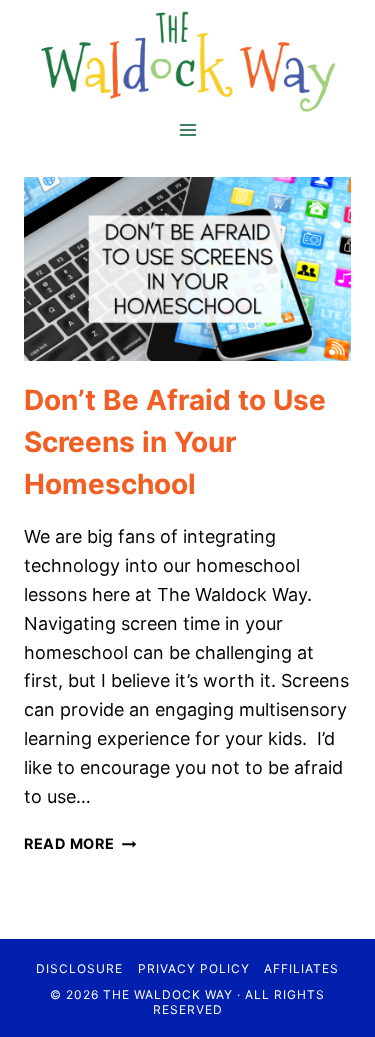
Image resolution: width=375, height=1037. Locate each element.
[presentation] (187, 269)
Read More (80, 843)
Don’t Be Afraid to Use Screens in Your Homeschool (175, 442)
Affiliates (301, 968)
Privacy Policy (194, 968)
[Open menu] (187, 129)
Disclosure (79, 968)
